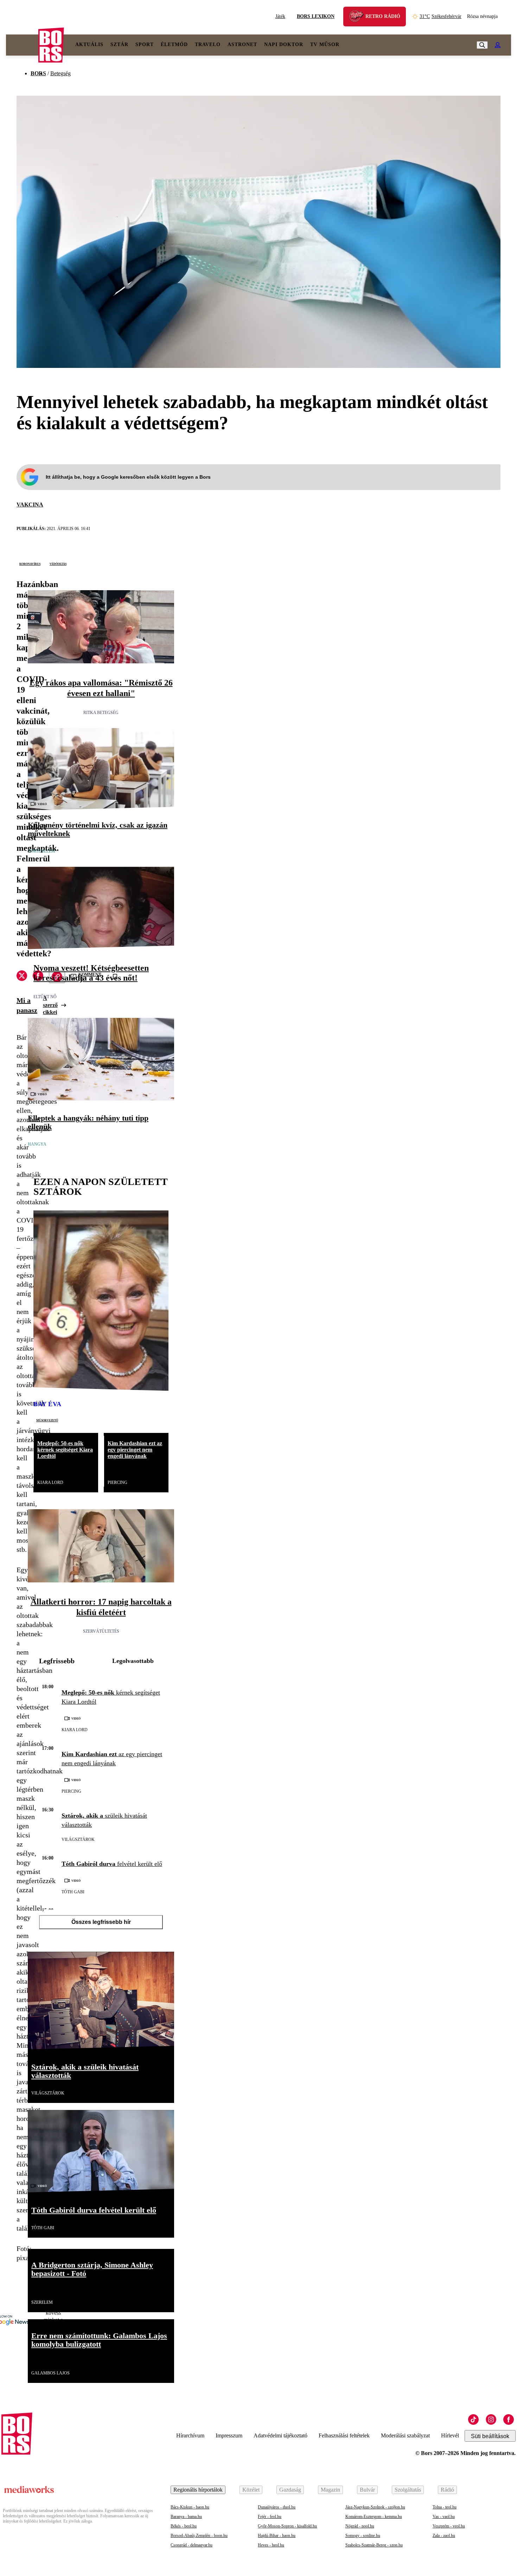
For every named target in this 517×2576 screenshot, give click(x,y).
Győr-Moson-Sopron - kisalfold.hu (287, 2526)
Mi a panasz (27, 1005)
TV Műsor (325, 44)
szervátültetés (101, 1631)
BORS (38, 73)
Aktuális (89, 44)
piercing (117, 1483)
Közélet (251, 2490)
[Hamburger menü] (22, 45)
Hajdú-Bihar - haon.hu (277, 2536)
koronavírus (30, 563)
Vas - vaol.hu (444, 2517)
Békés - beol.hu (184, 2526)
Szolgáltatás (408, 2490)
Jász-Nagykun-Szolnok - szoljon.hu (375, 2507)
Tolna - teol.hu (445, 2507)
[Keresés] (482, 45)
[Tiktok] (473, 2419)
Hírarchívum (190, 2435)
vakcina (30, 505)
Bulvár (367, 2490)
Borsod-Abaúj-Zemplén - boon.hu (199, 2536)
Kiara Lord (50, 1483)
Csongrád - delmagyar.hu (192, 2545)
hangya (37, 1144)
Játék (280, 16)
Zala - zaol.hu (444, 2536)
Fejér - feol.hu (270, 2517)
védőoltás (58, 563)
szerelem (42, 2302)
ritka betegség (101, 713)
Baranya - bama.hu (186, 2517)
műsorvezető (47, 1420)
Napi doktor (284, 44)
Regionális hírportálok (198, 2490)
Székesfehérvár (441, 16)
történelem (42, 851)
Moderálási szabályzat (405, 2435)
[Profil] (498, 45)
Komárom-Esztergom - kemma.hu (374, 2517)
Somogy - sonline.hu (363, 2536)
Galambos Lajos (50, 2373)
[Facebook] (509, 2419)
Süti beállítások (490, 2436)
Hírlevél (450, 2435)
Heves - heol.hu (271, 2545)
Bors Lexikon (316, 16)
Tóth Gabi (73, 1892)
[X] (22, 977)
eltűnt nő (45, 997)
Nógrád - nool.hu (360, 2526)
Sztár (119, 44)
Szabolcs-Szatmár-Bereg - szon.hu (374, 2545)
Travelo (208, 44)
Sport (145, 44)
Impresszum (229, 2435)
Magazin (330, 2490)
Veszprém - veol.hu (449, 2526)
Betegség (60, 73)
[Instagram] (491, 2419)
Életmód (174, 44)
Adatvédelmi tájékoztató (280, 2435)
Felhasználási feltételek (344, 2435)
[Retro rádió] (359, 17)
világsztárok (78, 1839)
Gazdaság (290, 2490)
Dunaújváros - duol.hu (277, 2507)
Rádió (447, 2490)
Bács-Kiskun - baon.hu (190, 2507)
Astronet (242, 44)
